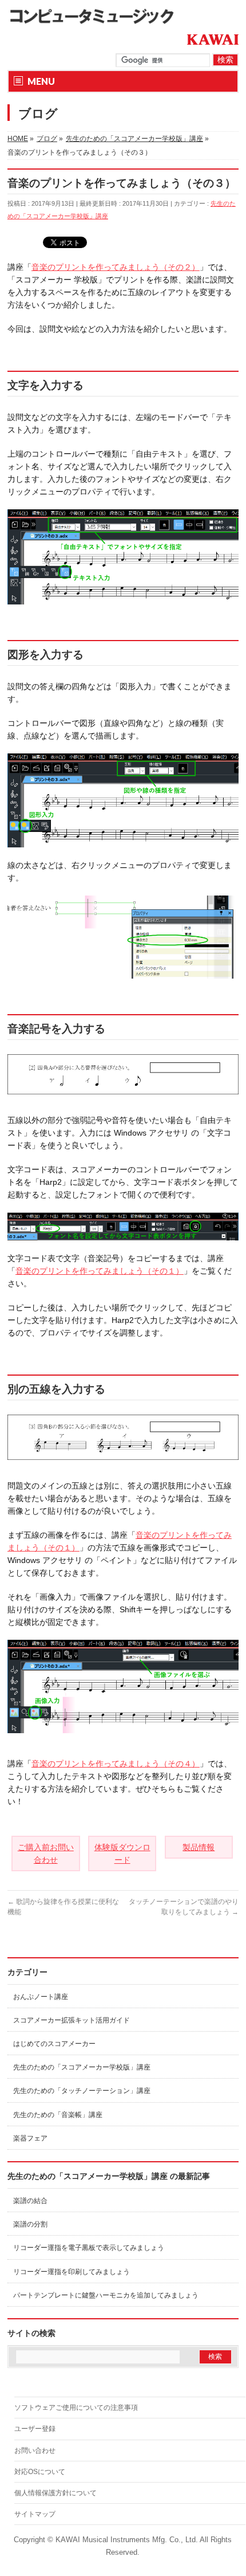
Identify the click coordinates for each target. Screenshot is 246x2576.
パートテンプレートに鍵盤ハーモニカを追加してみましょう (106, 2295)
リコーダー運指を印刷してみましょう (72, 2272)
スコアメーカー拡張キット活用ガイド (72, 2020)
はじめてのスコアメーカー (54, 2044)
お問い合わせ (35, 2451)
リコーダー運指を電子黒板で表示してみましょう (89, 2248)
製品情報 (199, 1847)
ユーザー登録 (35, 2429)
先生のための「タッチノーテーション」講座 (82, 2091)
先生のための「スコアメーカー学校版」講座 (82, 2067)
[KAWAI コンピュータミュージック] (96, 16)
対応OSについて (40, 2472)
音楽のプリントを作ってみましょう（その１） (100, 1271)
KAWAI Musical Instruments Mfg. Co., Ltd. (127, 2540)
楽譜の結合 (30, 2201)
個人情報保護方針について (55, 2493)
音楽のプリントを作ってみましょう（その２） (116, 267)
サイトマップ (35, 2514)
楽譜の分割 (30, 2224)
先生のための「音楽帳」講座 (58, 2115)
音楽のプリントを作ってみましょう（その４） (116, 1764)
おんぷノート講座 (41, 1997)
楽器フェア (30, 2138)
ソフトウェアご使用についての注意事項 (76, 2408)
